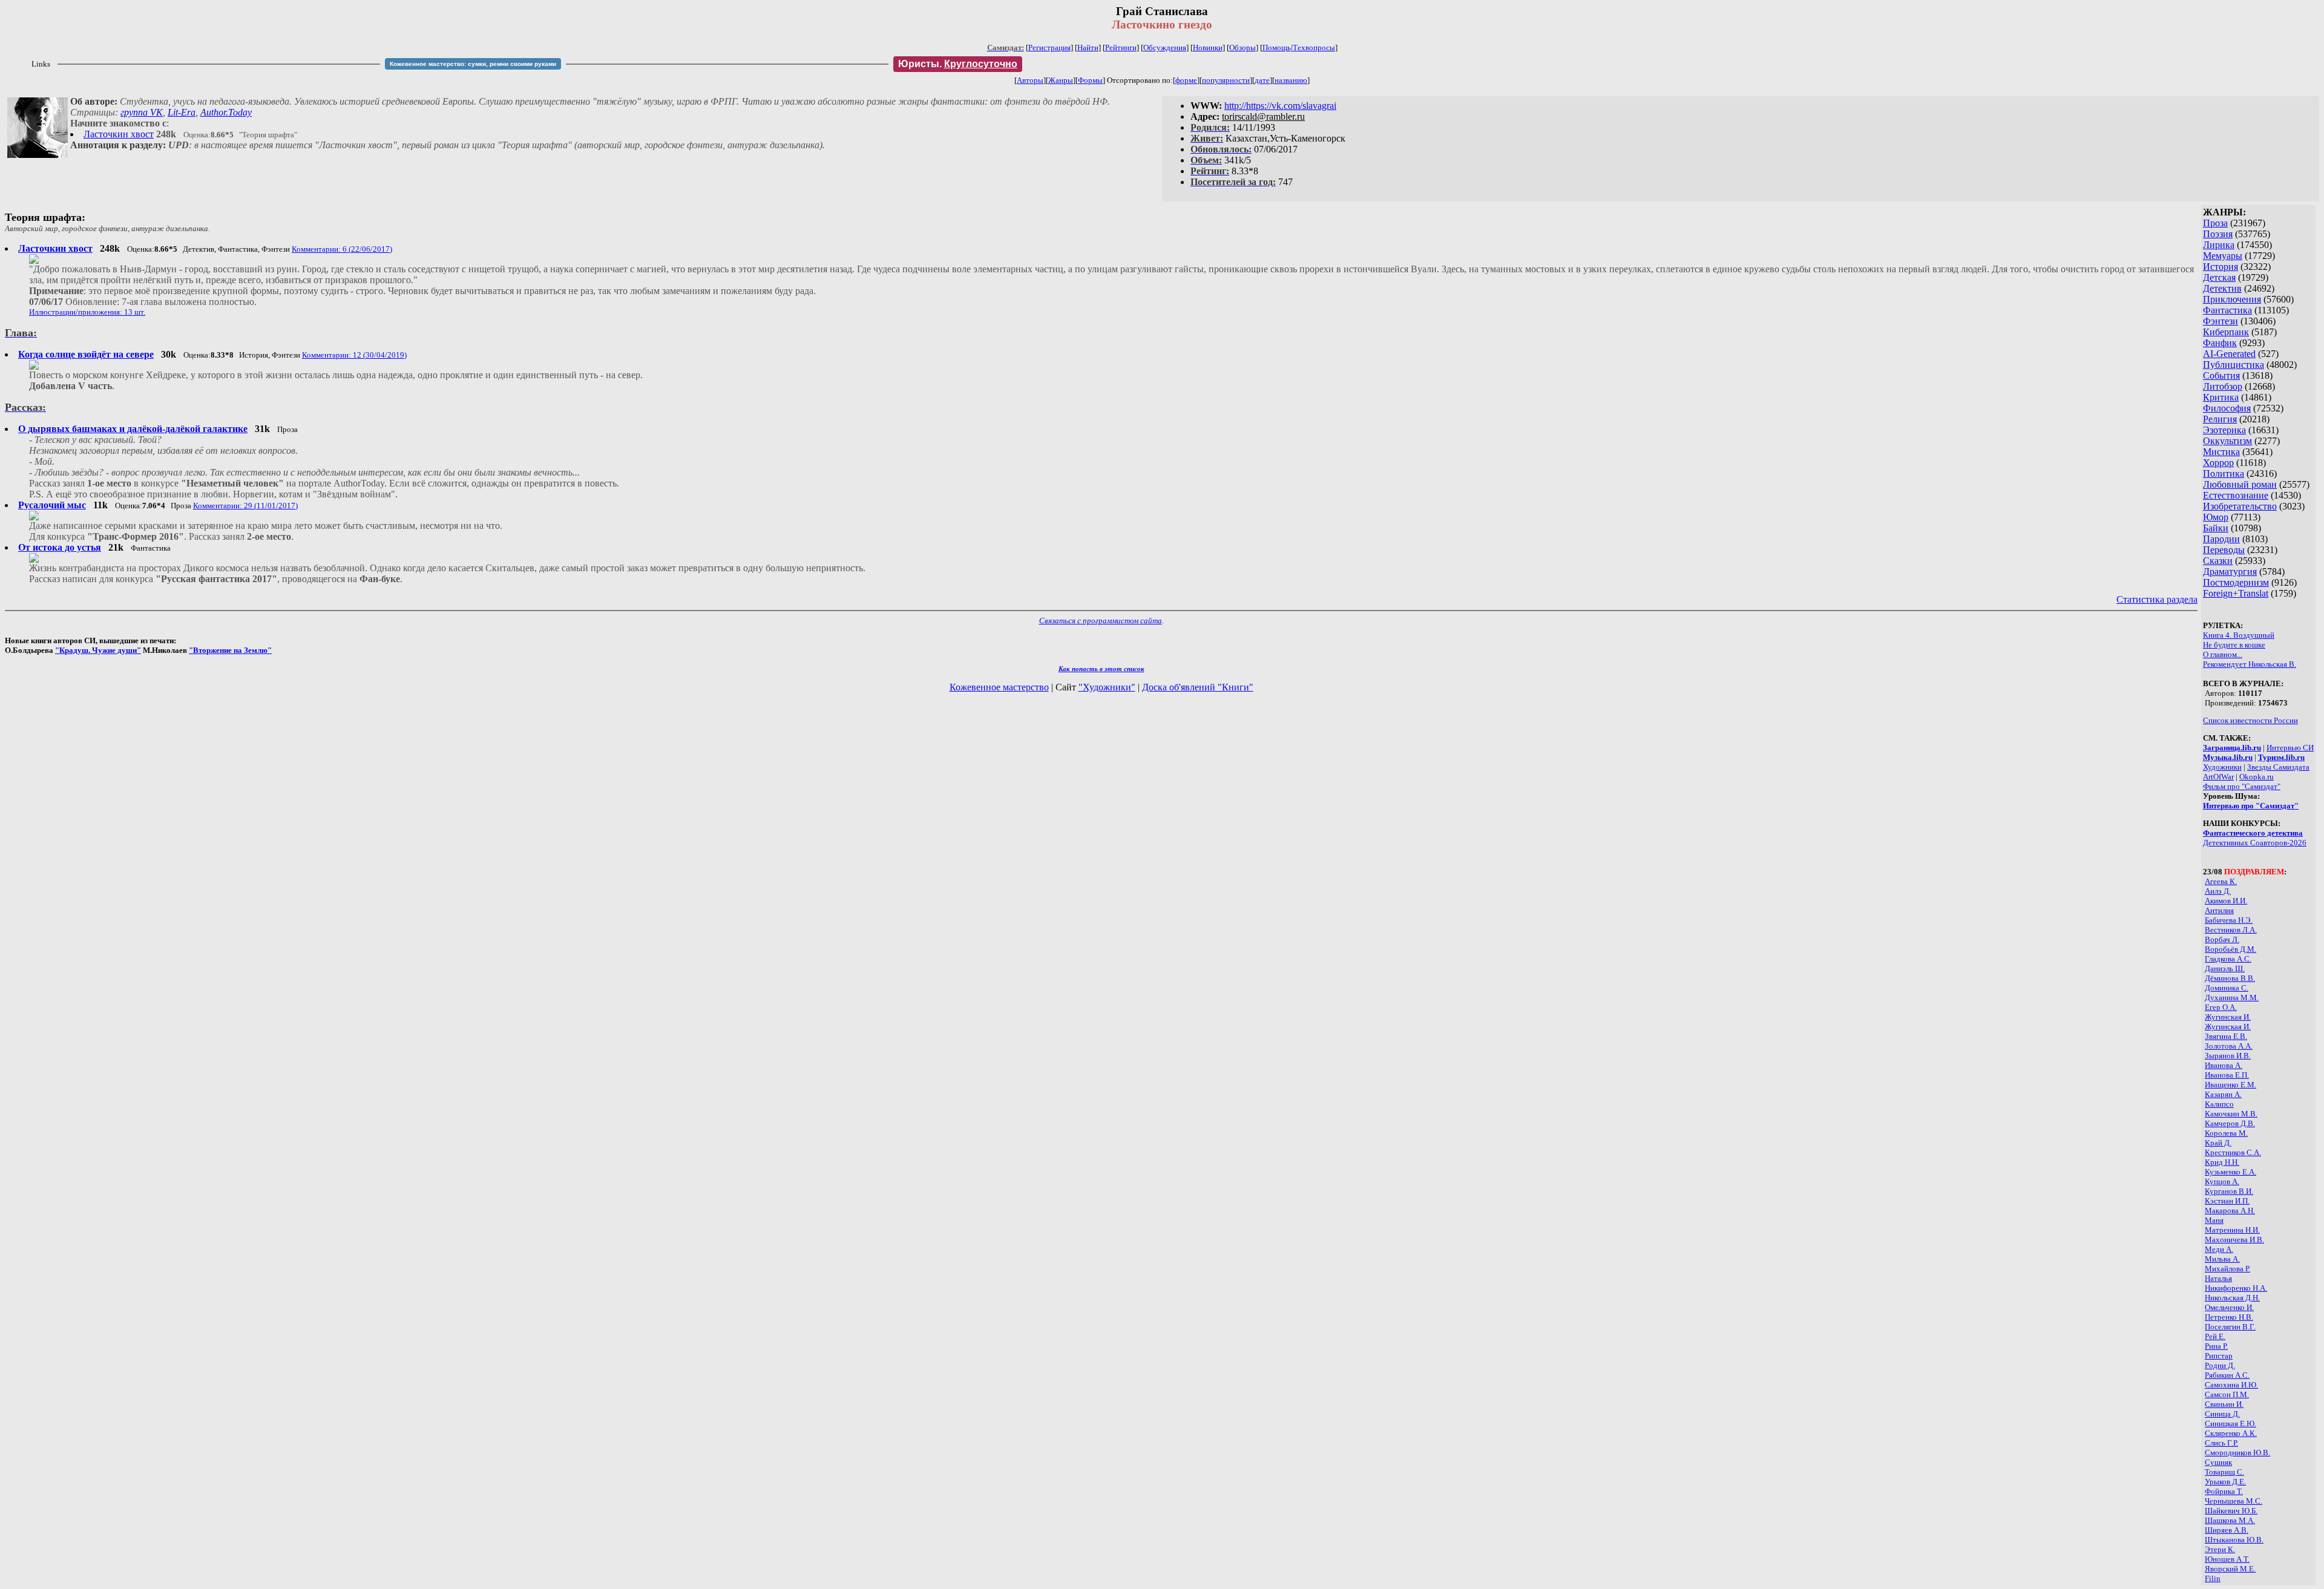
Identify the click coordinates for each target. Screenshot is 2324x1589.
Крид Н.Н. (2222, 1162)
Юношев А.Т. (2227, 1559)
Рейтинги (1121, 48)
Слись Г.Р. (2221, 1443)
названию (1291, 80)
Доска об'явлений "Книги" (1198, 687)
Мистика (2221, 452)
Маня (2214, 1220)
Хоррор (2218, 463)
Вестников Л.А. (2231, 930)
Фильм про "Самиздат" (2242, 786)
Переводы (2224, 550)
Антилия (2219, 910)
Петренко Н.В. (2229, 1317)
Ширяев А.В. (2227, 1530)
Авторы (1030, 80)
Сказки (2218, 561)
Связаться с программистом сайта (1101, 621)
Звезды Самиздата (2278, 767)
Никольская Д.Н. (2232, 1298)
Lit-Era (182, 112)
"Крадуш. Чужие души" (98, 650)
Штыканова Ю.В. (2234, 1540)
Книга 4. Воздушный (2239, 635)
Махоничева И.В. (2234, 1240)
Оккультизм (2227, 441)
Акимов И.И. (2226, 901)
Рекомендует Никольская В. (2250, 664)
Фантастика (2227, 310)
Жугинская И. (2228, 1017)
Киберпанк (2226, 332)
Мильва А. (2222, 1259)
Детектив (2222, 288)
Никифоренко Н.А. (2236, 1288)
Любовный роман (2240, 484)
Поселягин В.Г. (2230, 1327)
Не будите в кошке (2234, 645)
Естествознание (2236, 495)
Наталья (2218, 1278)
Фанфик (2220, 343)
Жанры (1061, 80)
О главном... (2223, 654)
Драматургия (2230, 572)
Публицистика (2234, 365)
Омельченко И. (2229, 1307)
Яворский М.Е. (2230, 1569)
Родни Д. (2220, 1365)
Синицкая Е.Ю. (2230, 1424)
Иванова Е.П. (2227, 1075)
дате (1262, 80)
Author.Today (226, 112)
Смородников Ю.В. (2237, 1453)
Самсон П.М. (2227, 1394)
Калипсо (2219, 1104)
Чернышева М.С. (2234, 1501)
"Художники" (1107, 687)
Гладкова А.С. (2228, 959)
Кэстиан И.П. (2227, 1201)
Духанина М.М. (2232, 998)
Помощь (1277, 48)
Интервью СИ (2290, 748)
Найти (1088, 48)
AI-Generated (2229, 354)
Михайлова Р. (2227, 1269)
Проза (2215, 223)
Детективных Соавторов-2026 (2255, 843)
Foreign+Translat (2236, 593)
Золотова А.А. (2229, 1046)
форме (1186, 80)
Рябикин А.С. (2227, 1375)
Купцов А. (2222, 1181)
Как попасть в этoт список (1101, 669)
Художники (2222, 767)
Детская (2219, 277)
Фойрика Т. (2224, 1491)
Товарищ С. (2224, 1472)
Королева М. (2226, 1133)
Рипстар (2219, 1356)
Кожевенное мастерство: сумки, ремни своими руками (473, 64)
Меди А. (2219, 1249)
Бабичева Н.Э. (2229, 920)
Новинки (1208, 48)
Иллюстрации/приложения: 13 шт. (87, 312)
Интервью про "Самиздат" (2251, 806)
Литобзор (2223, 386)
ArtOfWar (2218, 777)
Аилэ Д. (2218, 891)
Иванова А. (2224, 1065)
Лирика (2219, 245)
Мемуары (2223, 256)
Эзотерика (2224, 430)
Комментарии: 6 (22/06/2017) (342, 249)
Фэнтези (2221, 321)
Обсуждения (1165, 48)
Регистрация (1049, 48)
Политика (2224, 473)
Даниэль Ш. (2225, 968)
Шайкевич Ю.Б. (2231, 1511)
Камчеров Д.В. (2230, 1123)
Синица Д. (2222, 1414)
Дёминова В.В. (2230, 978)
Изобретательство (2240, 506)
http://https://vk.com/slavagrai (1280, 106)
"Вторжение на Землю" (230, 650)
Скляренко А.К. (2231, 1433)
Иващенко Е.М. (2230, 1085)
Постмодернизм (2236, 582)
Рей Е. (2215, 1336)
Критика (2221, 397)
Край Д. (2218, 1143)
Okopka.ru (2257, 777)
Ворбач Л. (2222, 939)
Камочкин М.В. (2231, 1114)
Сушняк (2218, 1462)
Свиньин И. (2224, 1404)
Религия (2220, 419)
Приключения (2232, 299)
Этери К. (2220, 1549)
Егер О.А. (2221, 1007)
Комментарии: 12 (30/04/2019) (354, 355)
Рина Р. (2216, 1346)
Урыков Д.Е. (2225, 1482)
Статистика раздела (2157, 599)
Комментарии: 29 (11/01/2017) (245, 506)
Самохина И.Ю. (2231, 1385)
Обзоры (1242, 48)
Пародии (2221, 539)
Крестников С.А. (2233, 1152)
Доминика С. (2227, 988)
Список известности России (2250, 720)
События (2221, 375)
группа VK (142, 112)
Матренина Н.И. (2232, 1230)
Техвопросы (1314, 48)
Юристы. (958, 64)
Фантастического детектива (2253, 833)
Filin (2213, 1578)
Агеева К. (2221, 881)
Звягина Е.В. (2226, 1036)
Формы (1090, 80)
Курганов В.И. (2229, 1191)
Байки (2216, 528)
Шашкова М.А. (2230, 1520)
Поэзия (2218, 234)
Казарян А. (2223, 1094)
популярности (1226, 80)
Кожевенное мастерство (999, 687)
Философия (2227, 408)
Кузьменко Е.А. (2230, 1172)
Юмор (2216, 517)
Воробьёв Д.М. (2230, 949)
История (2221, 267)
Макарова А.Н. (2230, 1211)
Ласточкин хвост (119, 134)
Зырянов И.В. (2228, 1056)
